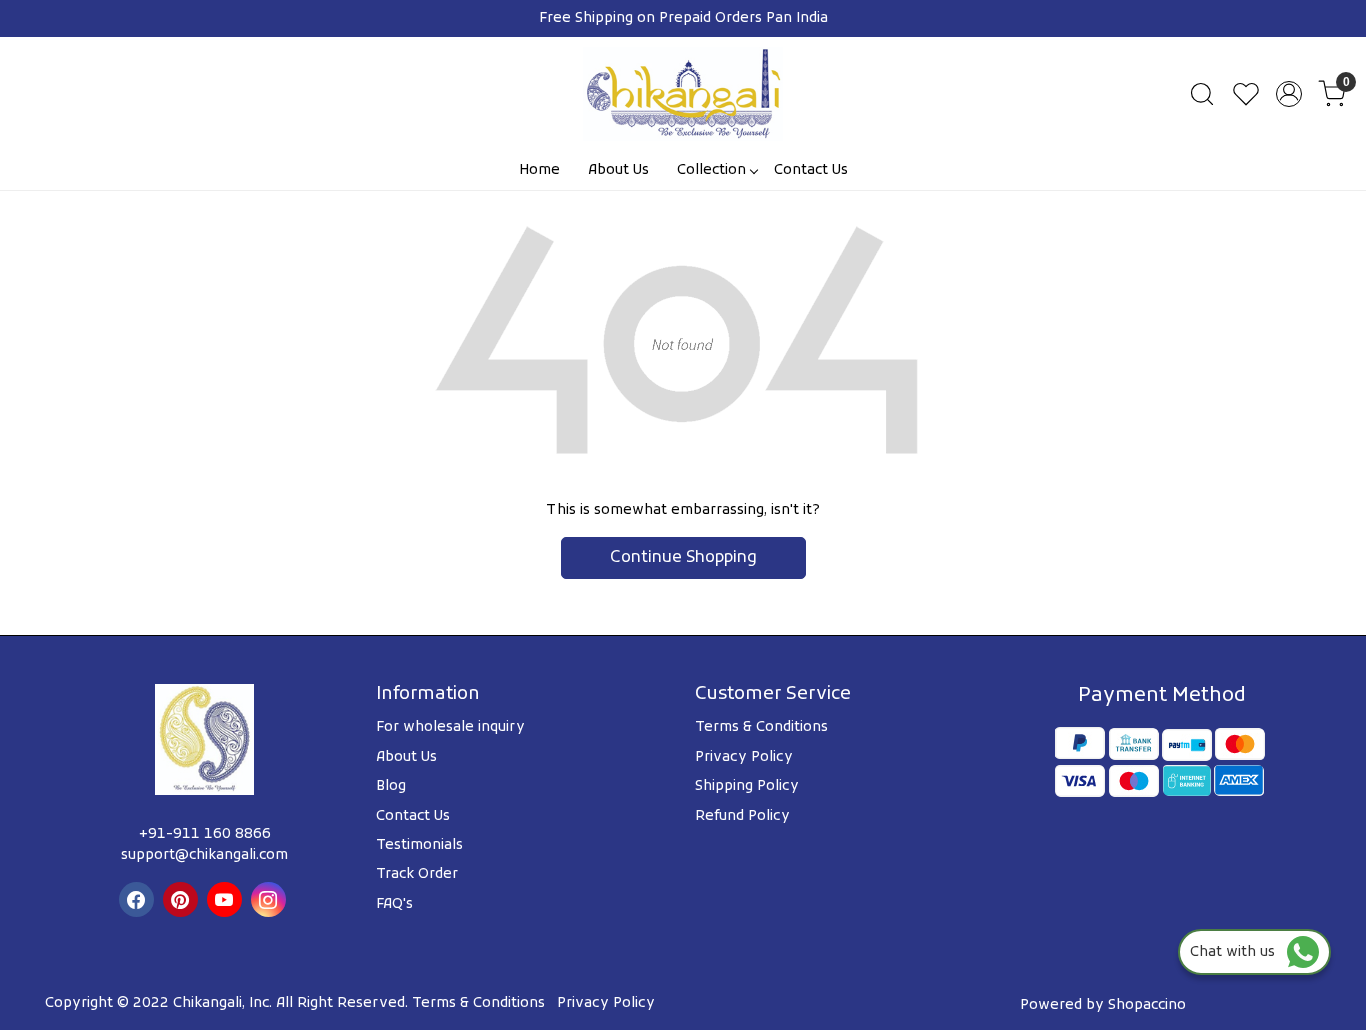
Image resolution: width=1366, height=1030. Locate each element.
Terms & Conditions (761, 727)
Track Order (417, 874)
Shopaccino (1147, 1005)
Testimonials (419, 845)
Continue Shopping (683, 558)
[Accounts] (1289, 94)
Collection (711, 170)
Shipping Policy (747, 786)
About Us (618, 170)
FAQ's (394, 904)
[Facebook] (139, 899)
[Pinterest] (183, 899)
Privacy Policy (744, 757)
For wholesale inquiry (450, 727)
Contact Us (811, 170)
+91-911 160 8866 (205, 834)
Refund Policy (742, 816)
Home (539, 170)
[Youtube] (227, 899)
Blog (391, 786)
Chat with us (1238, 952)
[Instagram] (271, 899)
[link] (1202, 94)
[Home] (683, 94)
